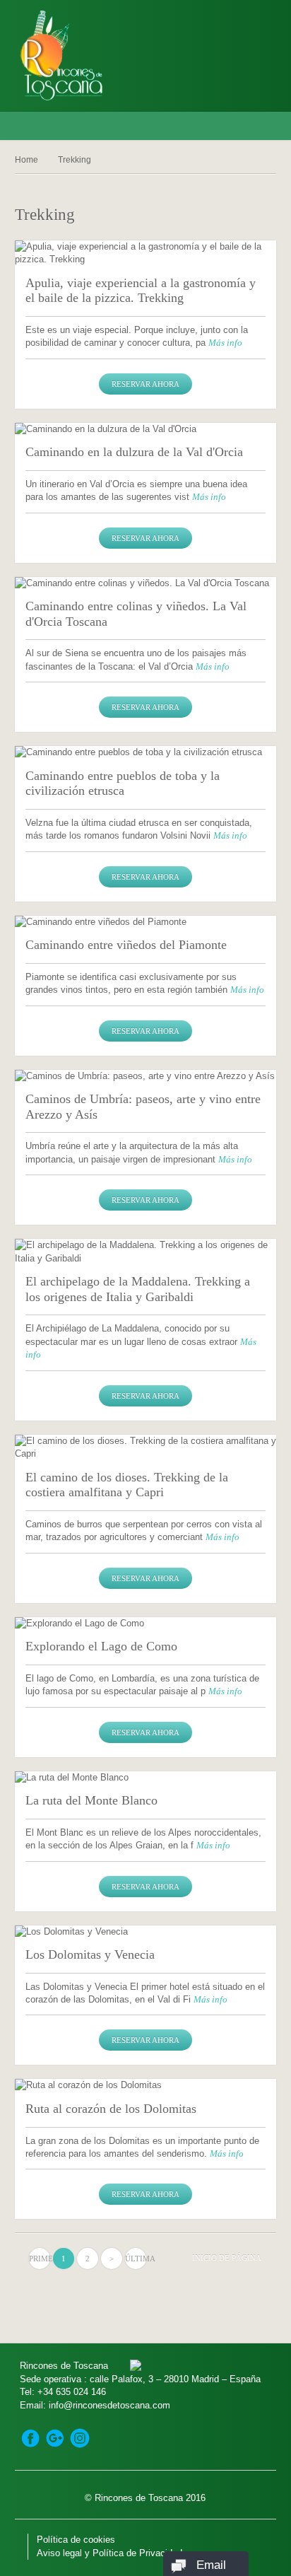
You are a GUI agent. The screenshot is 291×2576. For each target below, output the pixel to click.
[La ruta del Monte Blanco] (146, 1778)
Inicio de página (227, 2258)
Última (136, 2259)
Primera (40, 2259)
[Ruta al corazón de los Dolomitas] (146, 2085)
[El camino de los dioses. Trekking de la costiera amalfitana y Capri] (146, 1448)
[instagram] (80, 2438)
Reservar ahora (145, 384)
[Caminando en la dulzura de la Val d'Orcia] (146, 429)
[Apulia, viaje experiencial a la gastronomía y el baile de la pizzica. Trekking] (146, 253)
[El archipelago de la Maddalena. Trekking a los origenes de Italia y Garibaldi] (146, 1252)
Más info (225, 343)
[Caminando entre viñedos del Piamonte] (146, 922)
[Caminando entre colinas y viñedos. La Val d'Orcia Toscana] (146, 583)
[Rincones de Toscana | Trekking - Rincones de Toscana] (97, 56)
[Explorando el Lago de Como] (146, 1624)
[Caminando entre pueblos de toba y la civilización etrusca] (146, 752)
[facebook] (30, 2438)
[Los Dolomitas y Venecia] (146, 1932)
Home (26, 160)
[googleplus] (55, 2438)
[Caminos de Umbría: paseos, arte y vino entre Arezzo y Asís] (146, 1076)
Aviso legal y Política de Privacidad (109, 2553)
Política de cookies (76, 2540)
